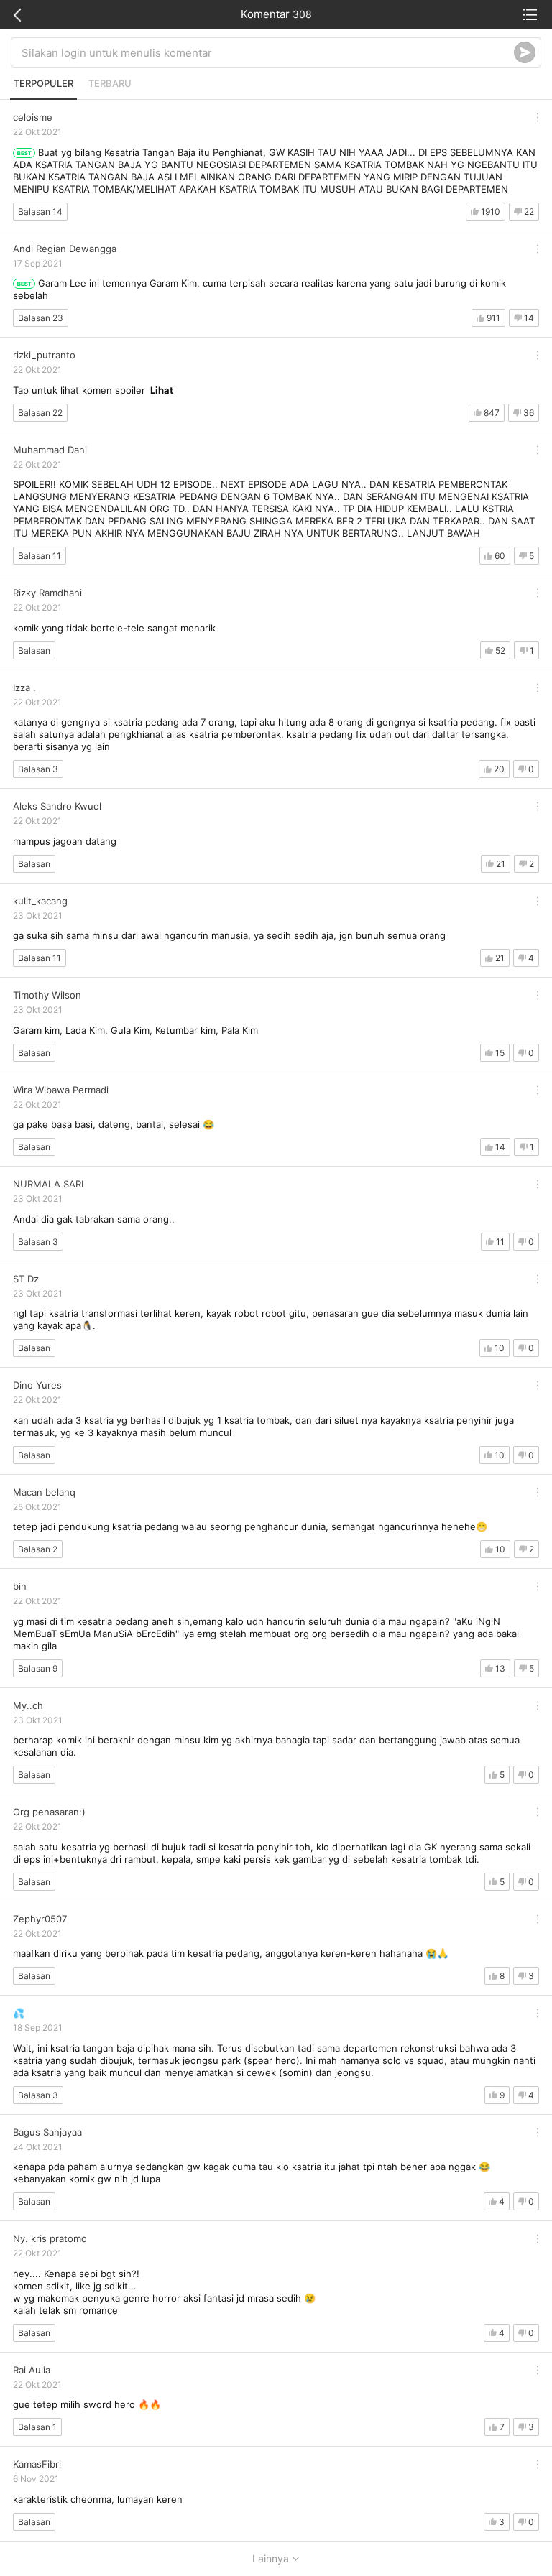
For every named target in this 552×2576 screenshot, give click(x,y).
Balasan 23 (41, 318)
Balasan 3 (38, 769)
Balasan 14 (40, 212)
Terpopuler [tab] (43, 83)
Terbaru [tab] (110, 83)
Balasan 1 (37, 2427)
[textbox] (268, 52)
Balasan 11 (40, 556)
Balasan (34, 650)
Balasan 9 (38, 1668)
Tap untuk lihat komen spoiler (93, 390)
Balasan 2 (38, 1549)
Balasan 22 (40, 413)
